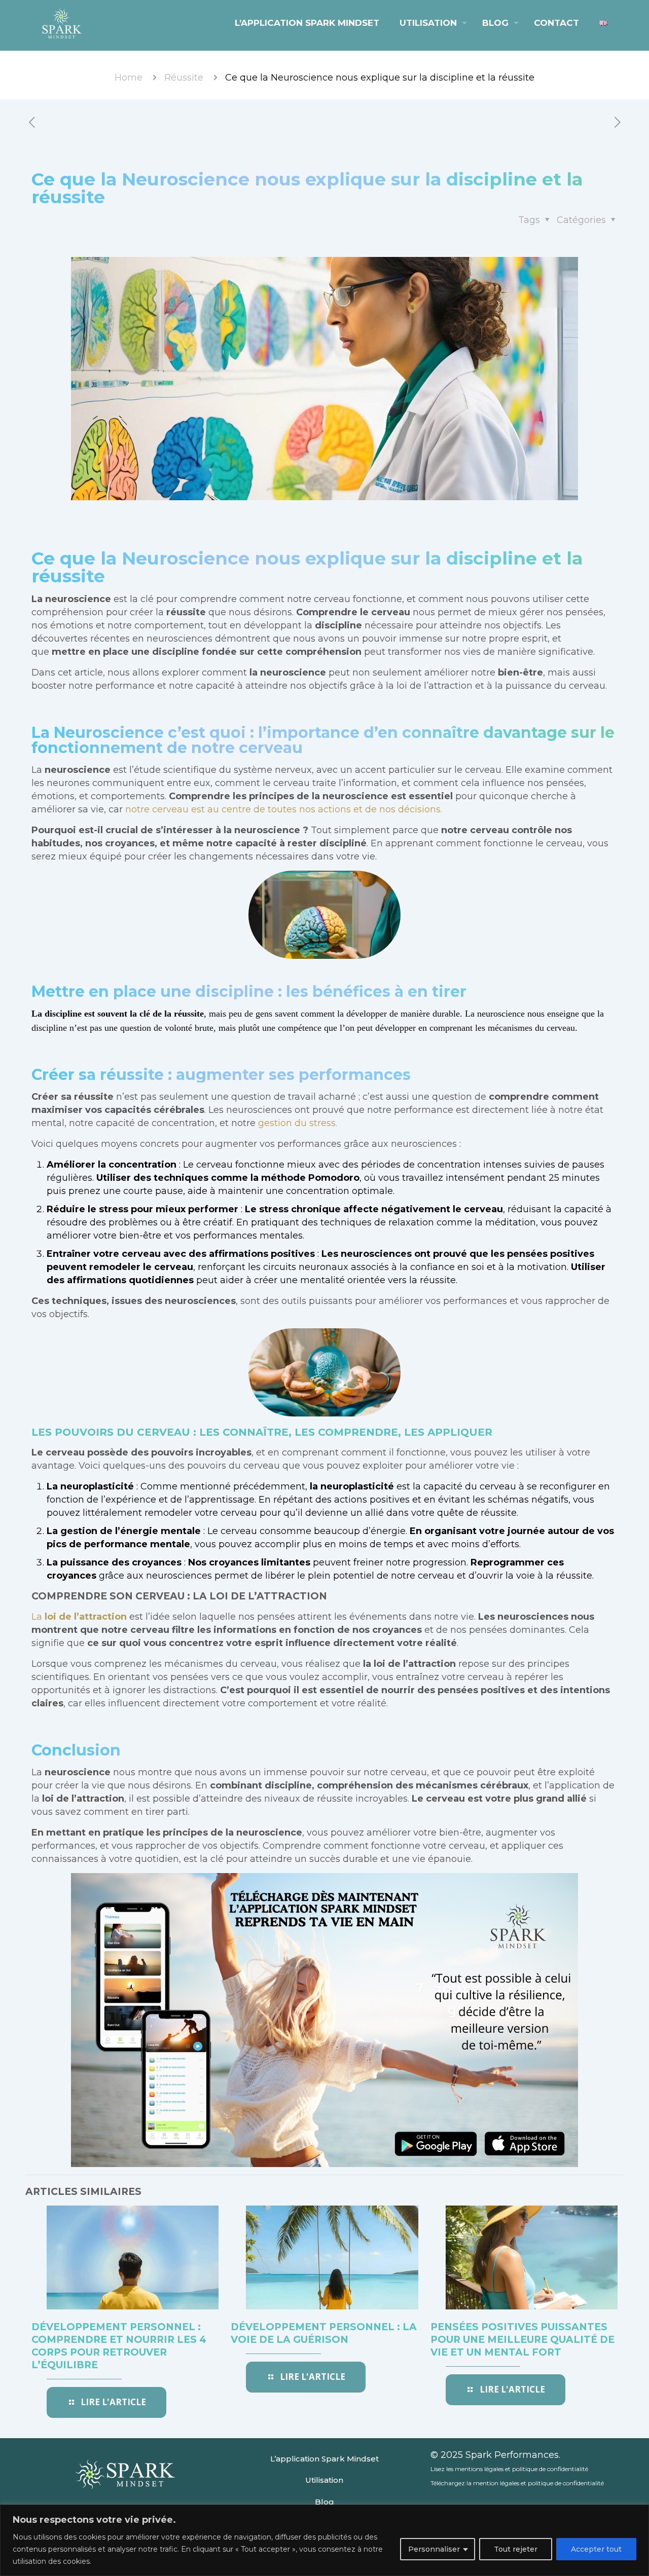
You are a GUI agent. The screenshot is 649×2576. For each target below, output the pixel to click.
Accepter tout (596, 2549)
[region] (324, 2540)
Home (129, 78)
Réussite (184, 78)
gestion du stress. (298, 1123)
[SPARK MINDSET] (62, 23)
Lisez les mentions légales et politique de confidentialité (509, 2469)
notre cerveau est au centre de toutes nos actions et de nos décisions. (284, 809)
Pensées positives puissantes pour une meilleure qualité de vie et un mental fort (522, 2340)
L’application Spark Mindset (324, 2459)
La (79, 1617)
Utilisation (324, 2480)
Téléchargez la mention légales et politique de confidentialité (517, 2483)
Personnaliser (434, 2549)
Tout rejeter (516, 2549)
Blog (324, 2502)
